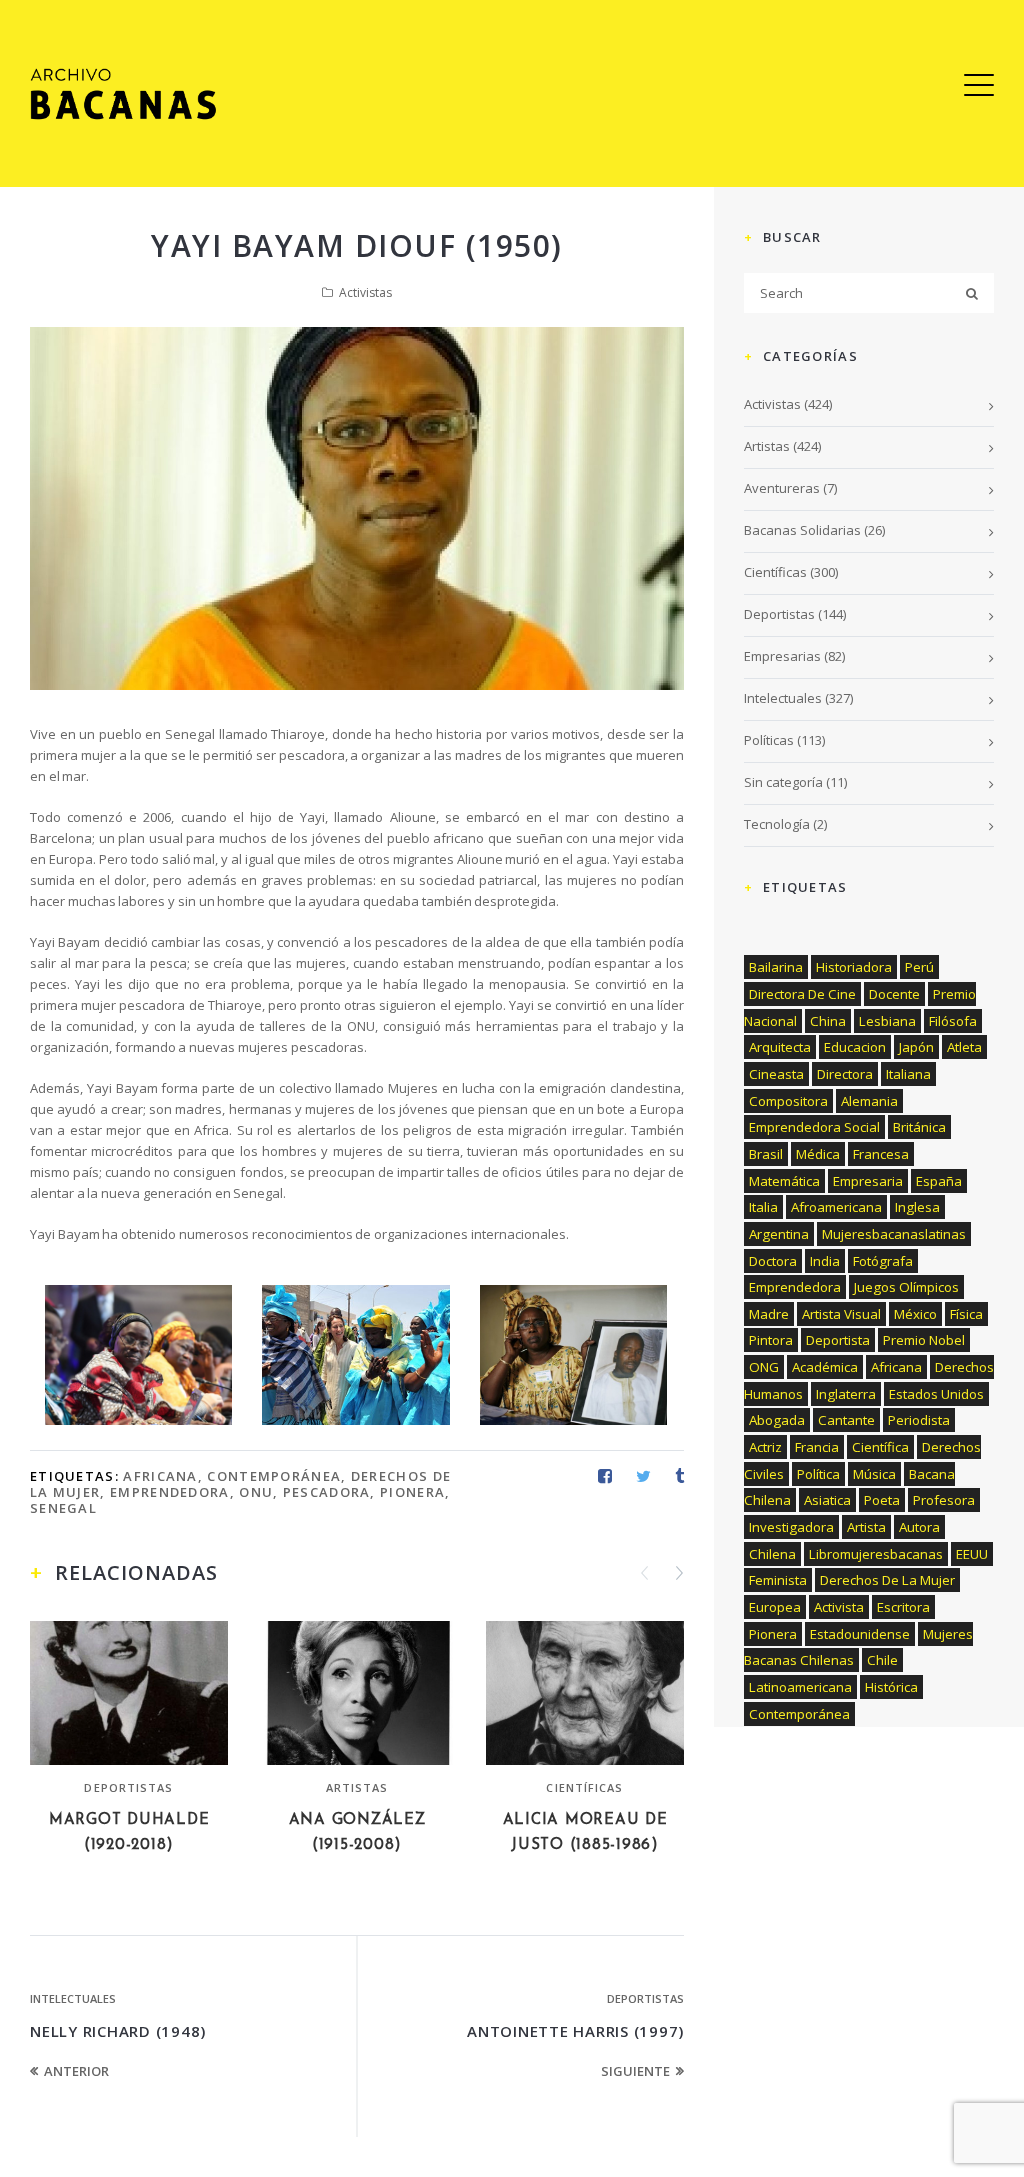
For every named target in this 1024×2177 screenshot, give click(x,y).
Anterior (76, 2071)
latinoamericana (800, 1687)
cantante (846, 1420)
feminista (778, 1580)
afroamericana (836, 1207)
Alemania (869, 1101)
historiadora (854, 967)
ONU (256, 1492)
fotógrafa (883, 1261)
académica (825, 1367)
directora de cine (802, 994)
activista (839, 1607)
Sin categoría (783, 782)
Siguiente (635, 2071)
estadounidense (860, 1634)
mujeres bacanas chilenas (858, 1647)
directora (845, 1074)
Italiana (908, 1074)
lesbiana (887, 1021)
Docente (894, 994)
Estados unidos (936, 1394)
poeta (882, 1500)
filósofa (953, 1021)
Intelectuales (73, 1998)
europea (775, 1607)
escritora (903, 1607)
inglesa (917, 1207)
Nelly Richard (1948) (118, 2031)
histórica (891, 1687)
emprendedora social (814, 1127)
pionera (412, 1492)
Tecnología (777, 824)
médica (818, 1154)
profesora (944, 1500)
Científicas (584, 1787)
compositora (788, 1101)
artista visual (841, 1314)
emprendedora (170, 1492)
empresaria (868, 1181)
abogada (777, 1420)
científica (880, 1447)
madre (769, 1314)
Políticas (769, 740)
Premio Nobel (924, 1340)
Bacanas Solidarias (802, 530)
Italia (763, 1207)
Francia (817, 1447)
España (939, 1181)
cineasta (776, 1074)
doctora (773, 1261)
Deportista (838, 1340)
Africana (160, 1476)
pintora (771, 1340)
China (828, 1021)
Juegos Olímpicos (906, 1287)
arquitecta (780, 1047)
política (818, 1474)
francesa (881, 1154)
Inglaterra (846, 1394)
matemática (784, 1181)
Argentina (779, 1234)
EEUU (972, 1554)
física (966, 1314)
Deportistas (128, 1787)
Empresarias (782, 656)
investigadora (791, 1527)
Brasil (766, 1154)
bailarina (776, 967)
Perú (919, 967)
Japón (916, 1047)
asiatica (827, 1500)
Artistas (357, 1787)
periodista (919, 1420)
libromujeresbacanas (876, 1554)
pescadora (327, 1492)
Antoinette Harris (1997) (575, 2031)
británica (919, 1127)
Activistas (365, 292)
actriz (765, 1447)
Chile (882, 1660)
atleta (964, 1047)
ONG (764, 1367)
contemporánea (274, 1476)
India (825, 1261)
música (874, 1474)
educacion (855, 1047)
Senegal (63, 1508)
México (915, 1314)
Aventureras (782, 488)
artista (866, 1527)
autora (919, 1527)
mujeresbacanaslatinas (894, 1234)
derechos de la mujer (887, 1580)
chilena (772, 1554)
